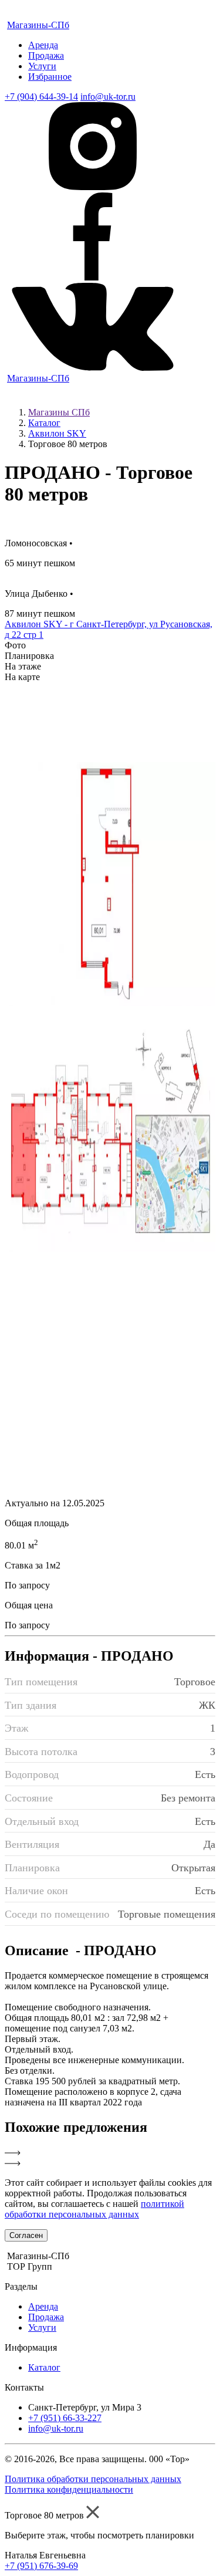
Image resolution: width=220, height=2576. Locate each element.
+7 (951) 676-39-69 (41, 2566)
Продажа (46, 55)
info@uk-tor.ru (108, 97)
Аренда (43, 45)
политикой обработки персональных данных (94, 2209)
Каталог (44, 423)
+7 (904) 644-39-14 (41, 97)
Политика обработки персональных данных (93, 2479)
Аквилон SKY (57, 433)
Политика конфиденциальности (69, 2489)
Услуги (42, 66)
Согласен (26, 2235)
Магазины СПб (59, 412)
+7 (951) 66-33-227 (65, 2418)
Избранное (50, 77)
